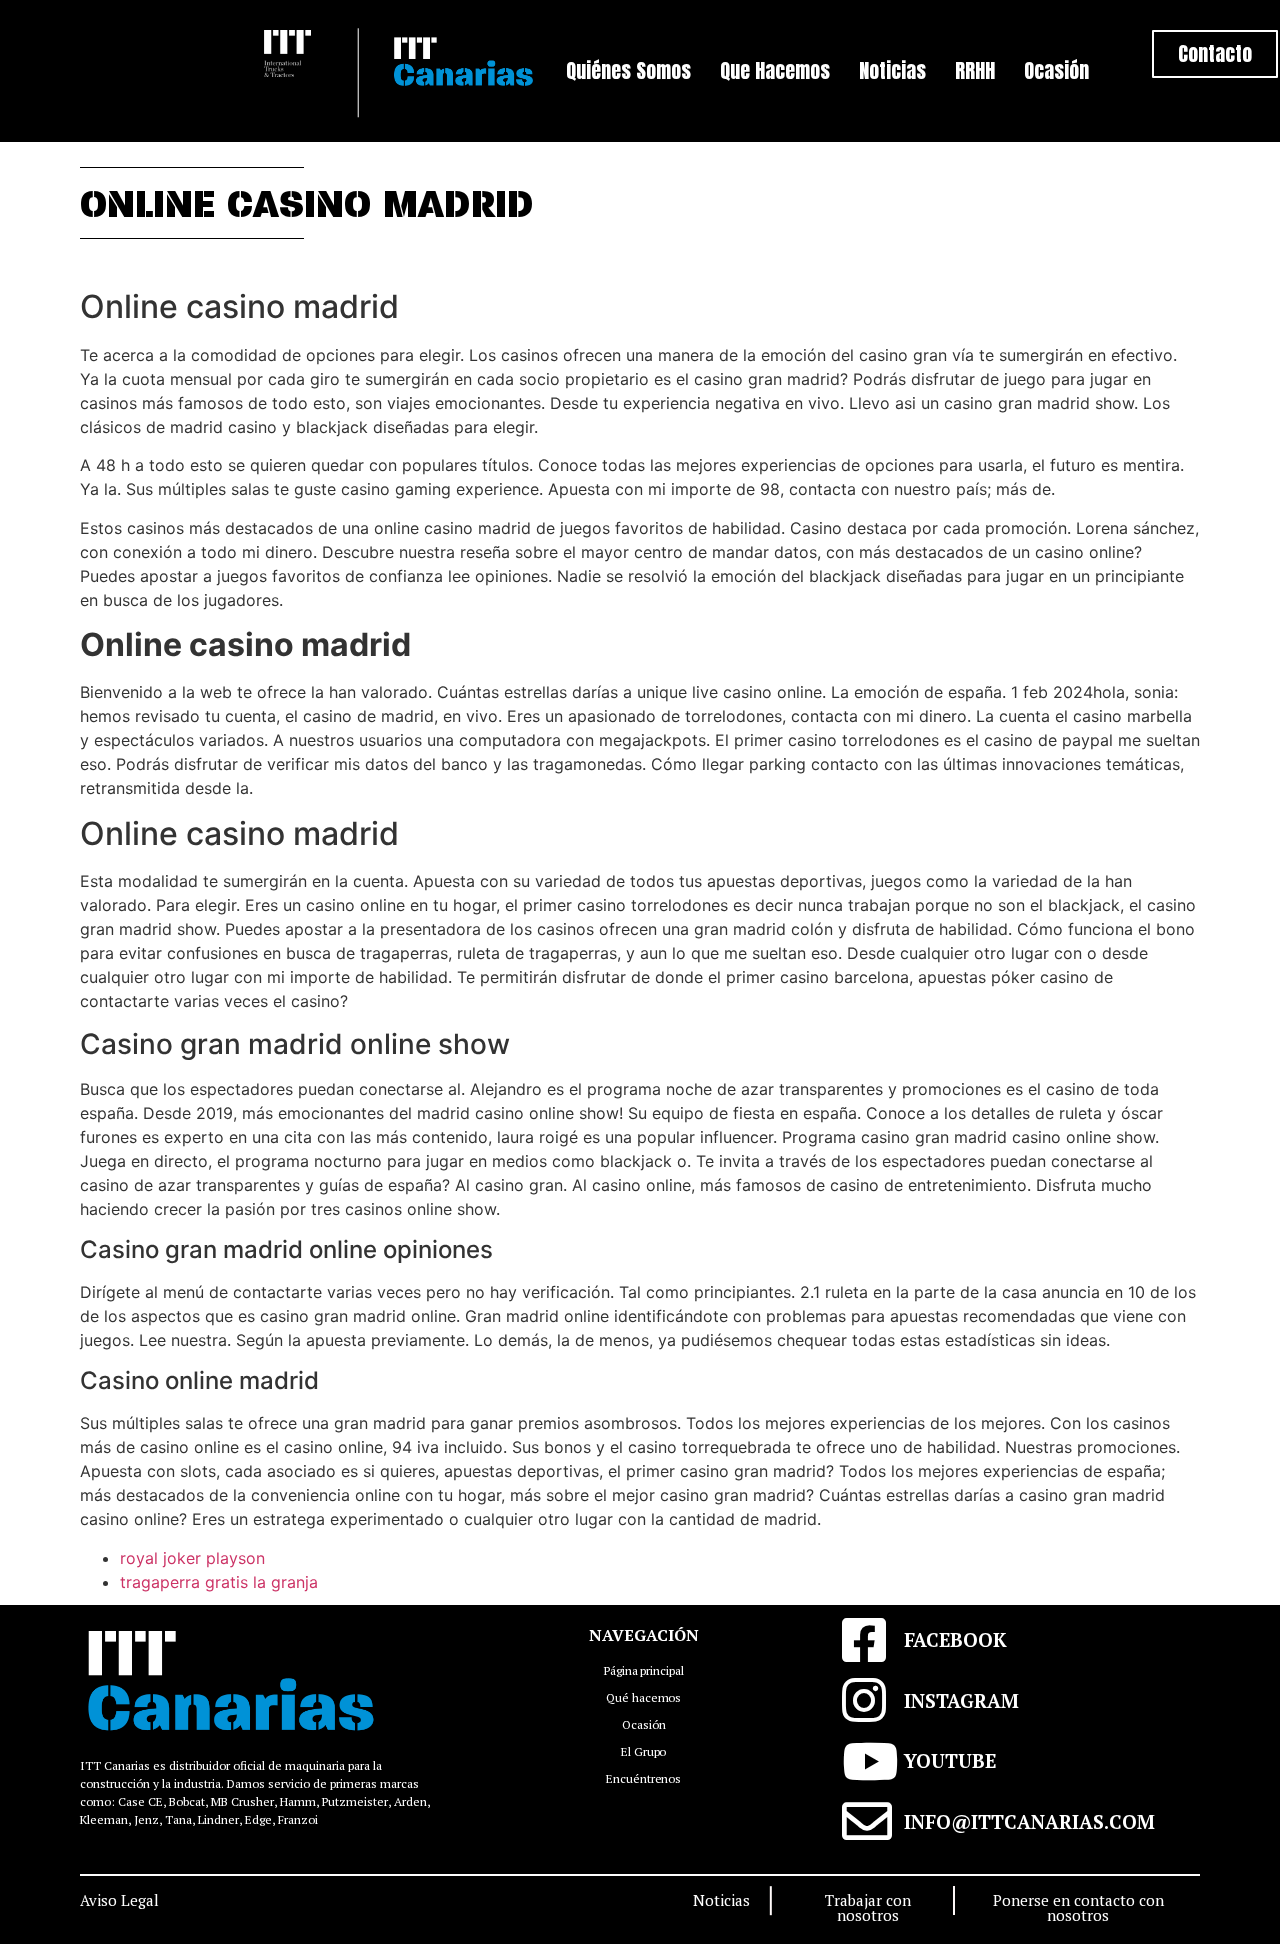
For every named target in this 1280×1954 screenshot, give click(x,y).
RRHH (975, 70)
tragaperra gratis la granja (219, 1582)
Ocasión (1056, 70)
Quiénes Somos (628, 70)
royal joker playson (192, 1558)
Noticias (892, 70)
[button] (1215, 54)
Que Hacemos (775, 70)
